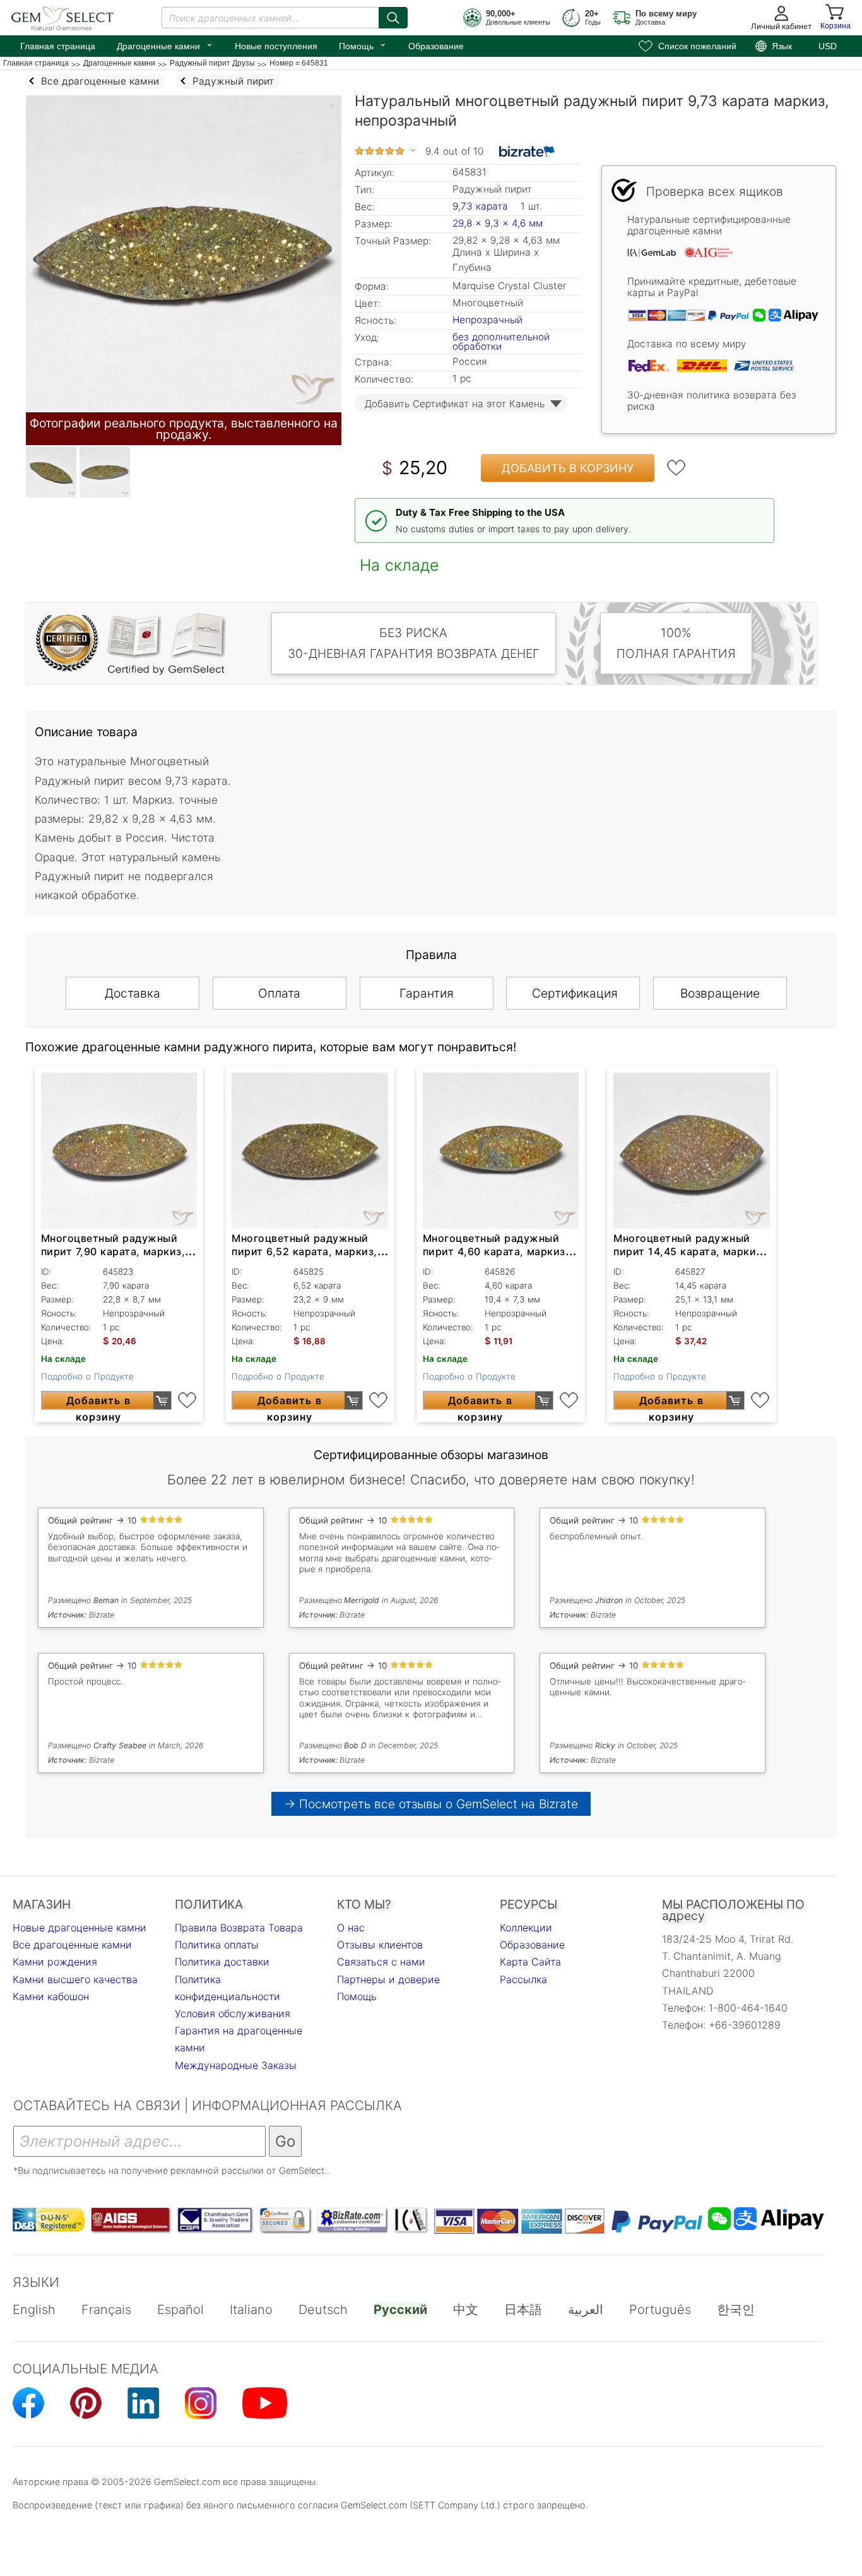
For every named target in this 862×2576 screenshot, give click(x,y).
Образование (436, 46)
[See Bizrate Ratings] (527, 152)
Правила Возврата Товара (239, 1928)
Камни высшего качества (75, 1979)
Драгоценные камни (165, 45)
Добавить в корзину (568, 468)
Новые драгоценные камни (80, 1928)
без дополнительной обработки (501, 342)
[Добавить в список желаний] (676, 468)
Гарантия (427, 993)
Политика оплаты (217, 1945)
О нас (351, 1928)
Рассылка (523, 1979)
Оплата (279, 993)
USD (828, 46)
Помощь (363, 45)
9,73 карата (482, 206)
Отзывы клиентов (380, 1945)
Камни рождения (55, 1962)
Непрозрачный (487, 320)
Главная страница (58, 46)
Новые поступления (276, 46)
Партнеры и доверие (388, 1979)
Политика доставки (222, 1962)
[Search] (393, 18)
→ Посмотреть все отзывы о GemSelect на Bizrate (431, 1804)
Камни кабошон (51, 1996)
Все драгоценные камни (72, 1945)
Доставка (133, 993)
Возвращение (720, 993)
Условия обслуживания (233, 2013)
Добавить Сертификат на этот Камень (455, 404)
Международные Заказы (236, 2065)
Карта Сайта (530, 1962)
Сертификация (575, 993)
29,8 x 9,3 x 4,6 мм (498, 223)
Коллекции (526, 1928)
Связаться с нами (381, 1962)
